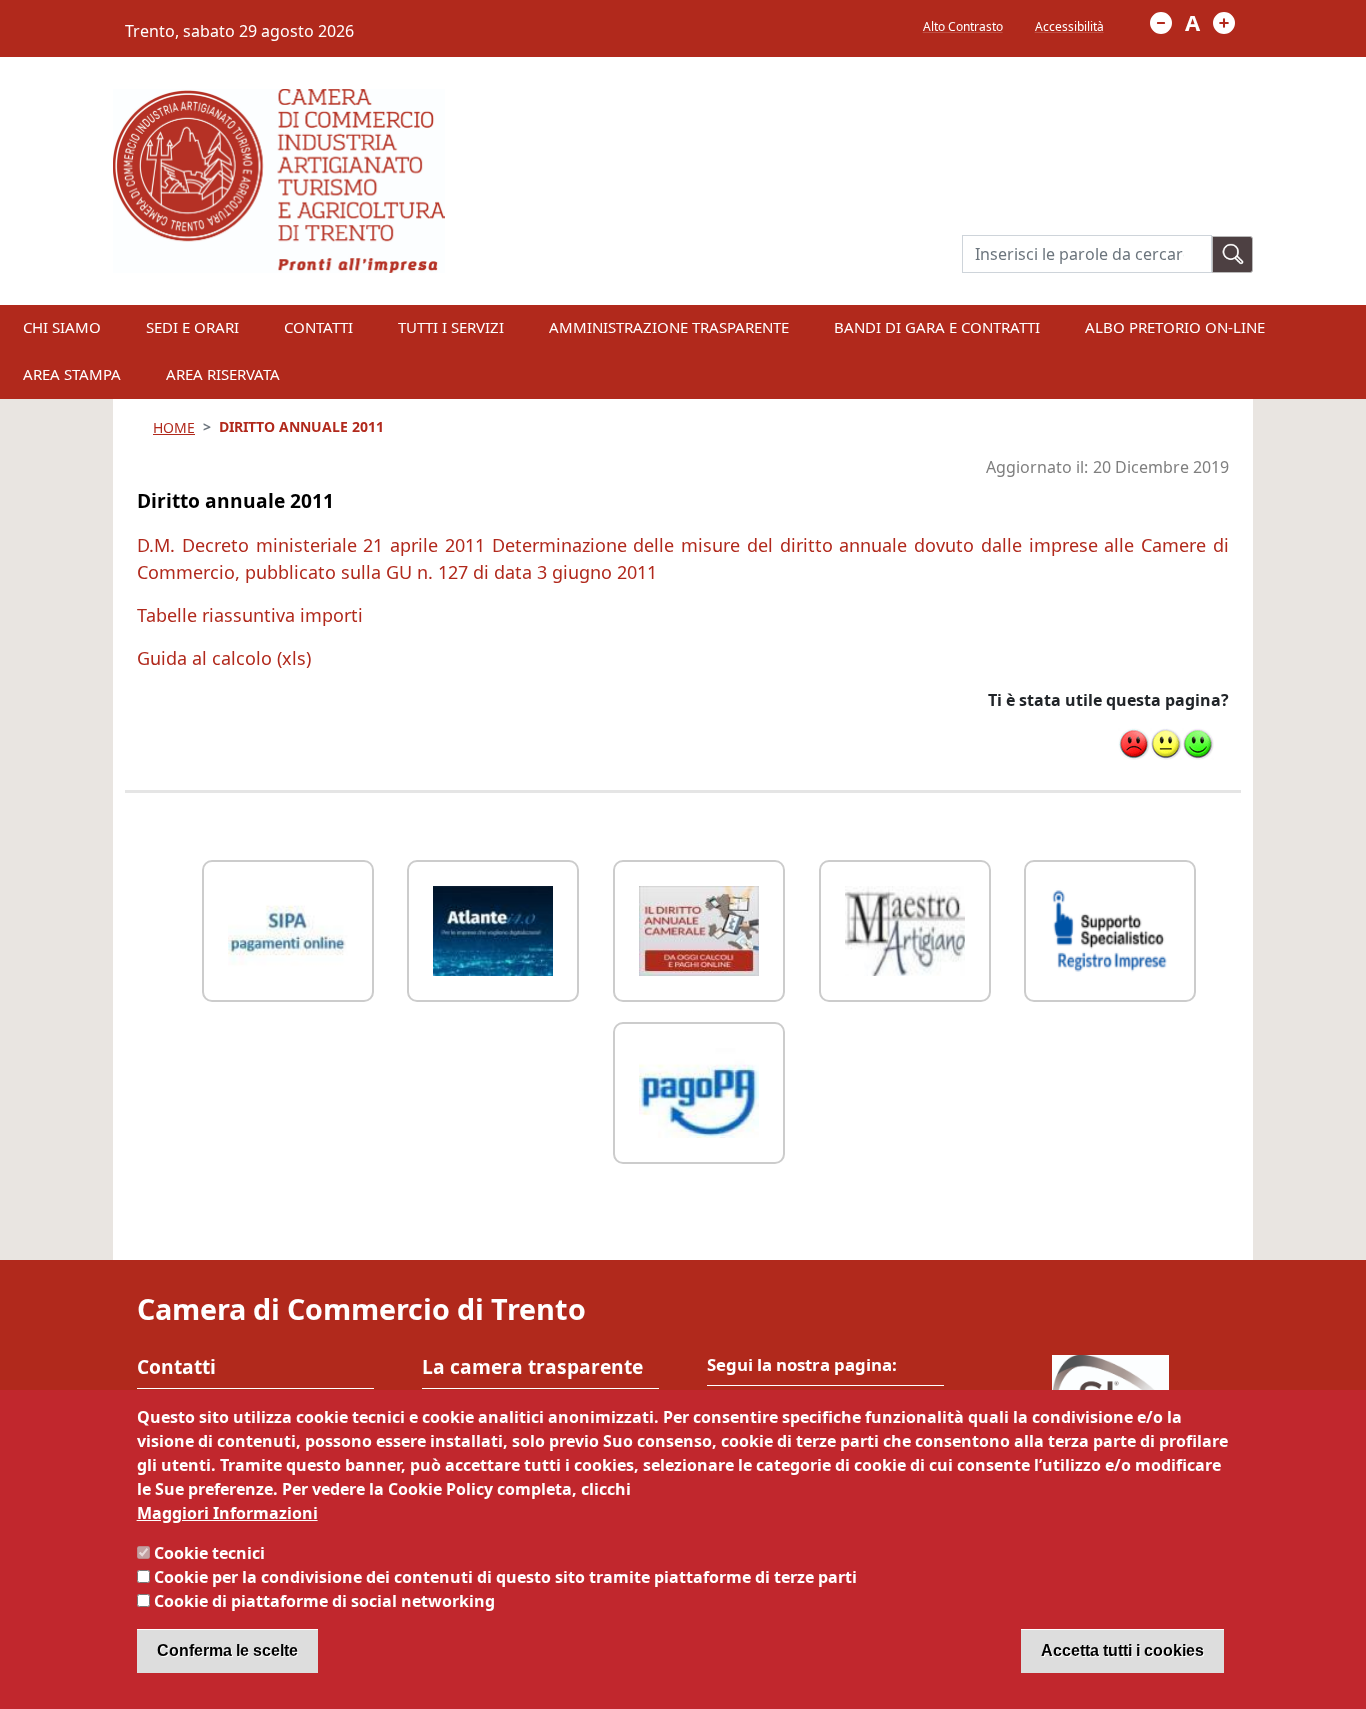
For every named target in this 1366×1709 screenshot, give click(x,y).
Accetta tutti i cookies (1122, 1650)
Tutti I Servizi (451, 327)
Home (174, 427)
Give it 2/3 (1166, 744)
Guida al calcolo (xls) (224, 658)
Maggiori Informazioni (227, 1513)
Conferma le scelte (227, 1650)
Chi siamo (62, 327)
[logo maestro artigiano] (905, 928)
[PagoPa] (699, 1090)
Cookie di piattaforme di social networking (324, 1601)
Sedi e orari (192, 327)
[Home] (279, 101)
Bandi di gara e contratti (937, 327)
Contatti (318, 327)
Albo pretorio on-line (1175, 327)
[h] (1233, 254)
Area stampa (72, 374)
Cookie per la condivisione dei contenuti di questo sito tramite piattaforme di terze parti (505, 1577)
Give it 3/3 (1198, 744)
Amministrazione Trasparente (669, 327)
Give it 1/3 (1134, 744)
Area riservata (223, 374)
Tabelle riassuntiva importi (250, 615)
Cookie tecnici (209, 1553)
